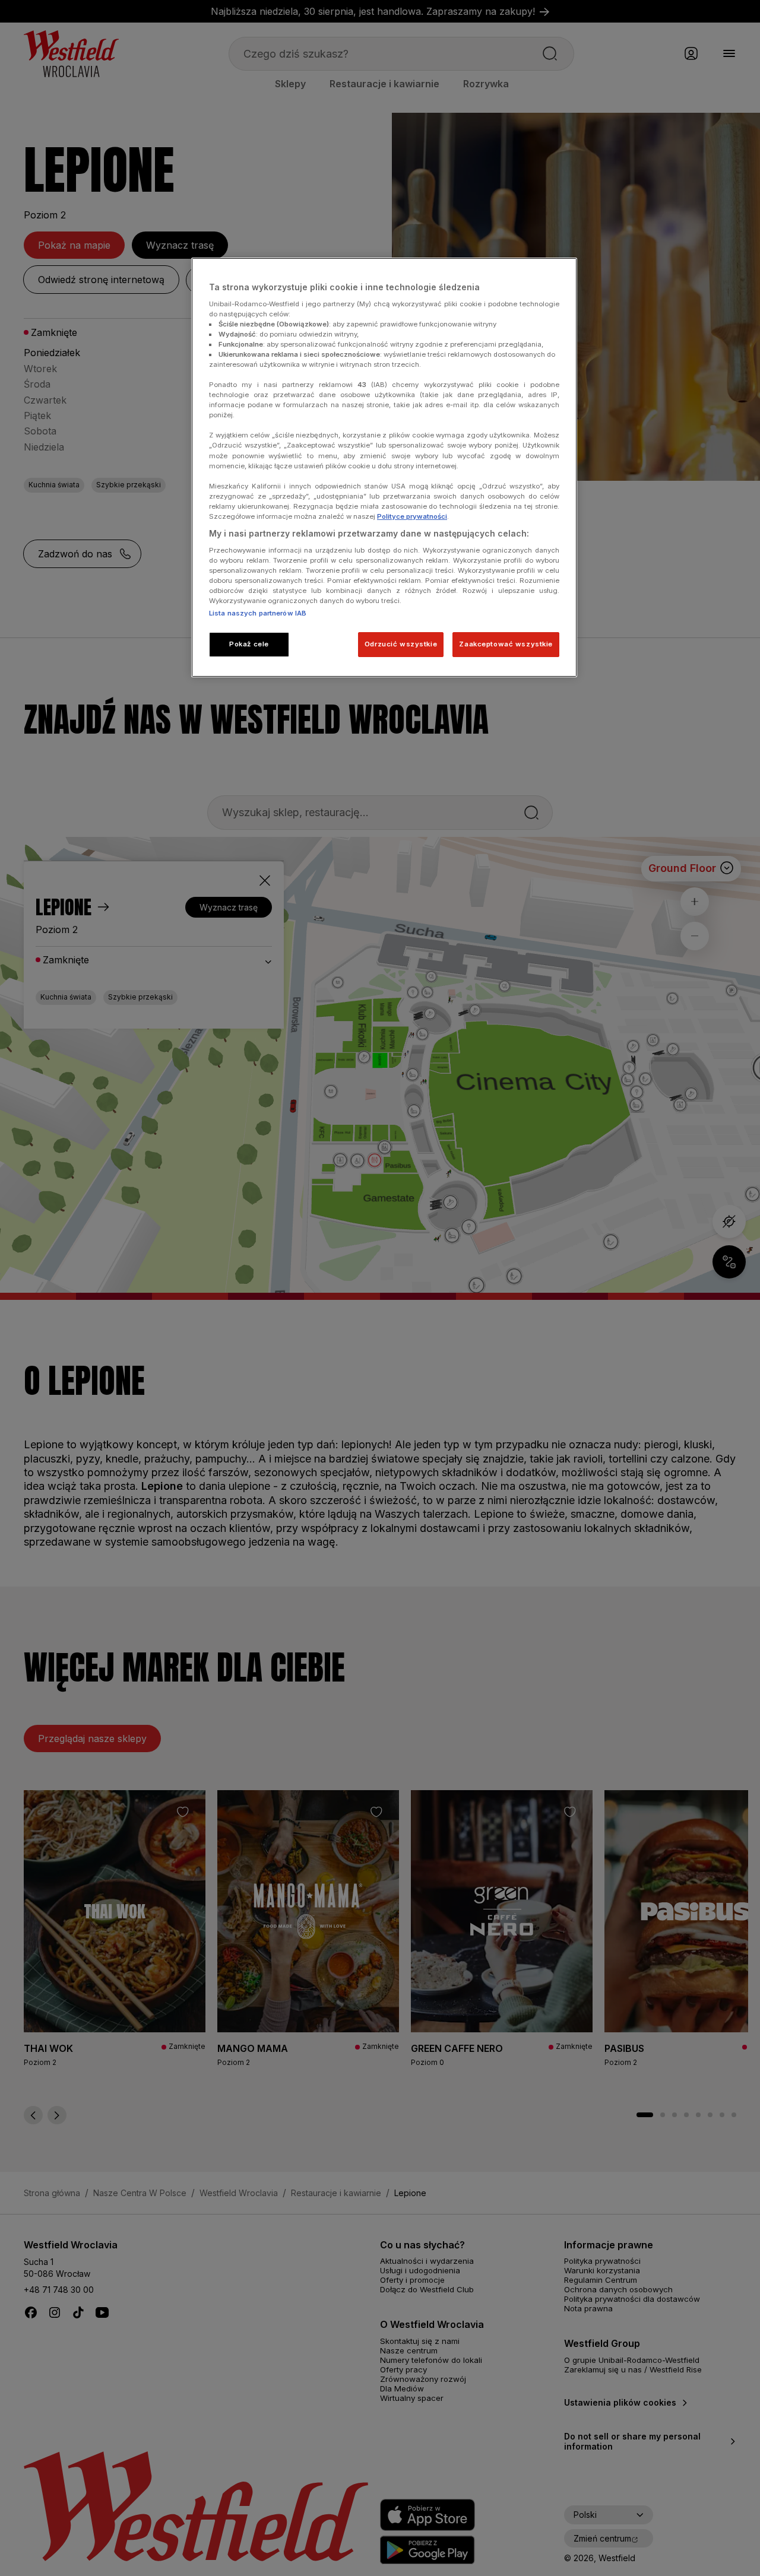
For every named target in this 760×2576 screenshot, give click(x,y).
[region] (384, 467)
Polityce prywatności (412, 516)
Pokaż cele (249, 644)
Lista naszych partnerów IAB (258, 613)
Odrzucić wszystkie (401, 644)
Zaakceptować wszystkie (506, 644)
